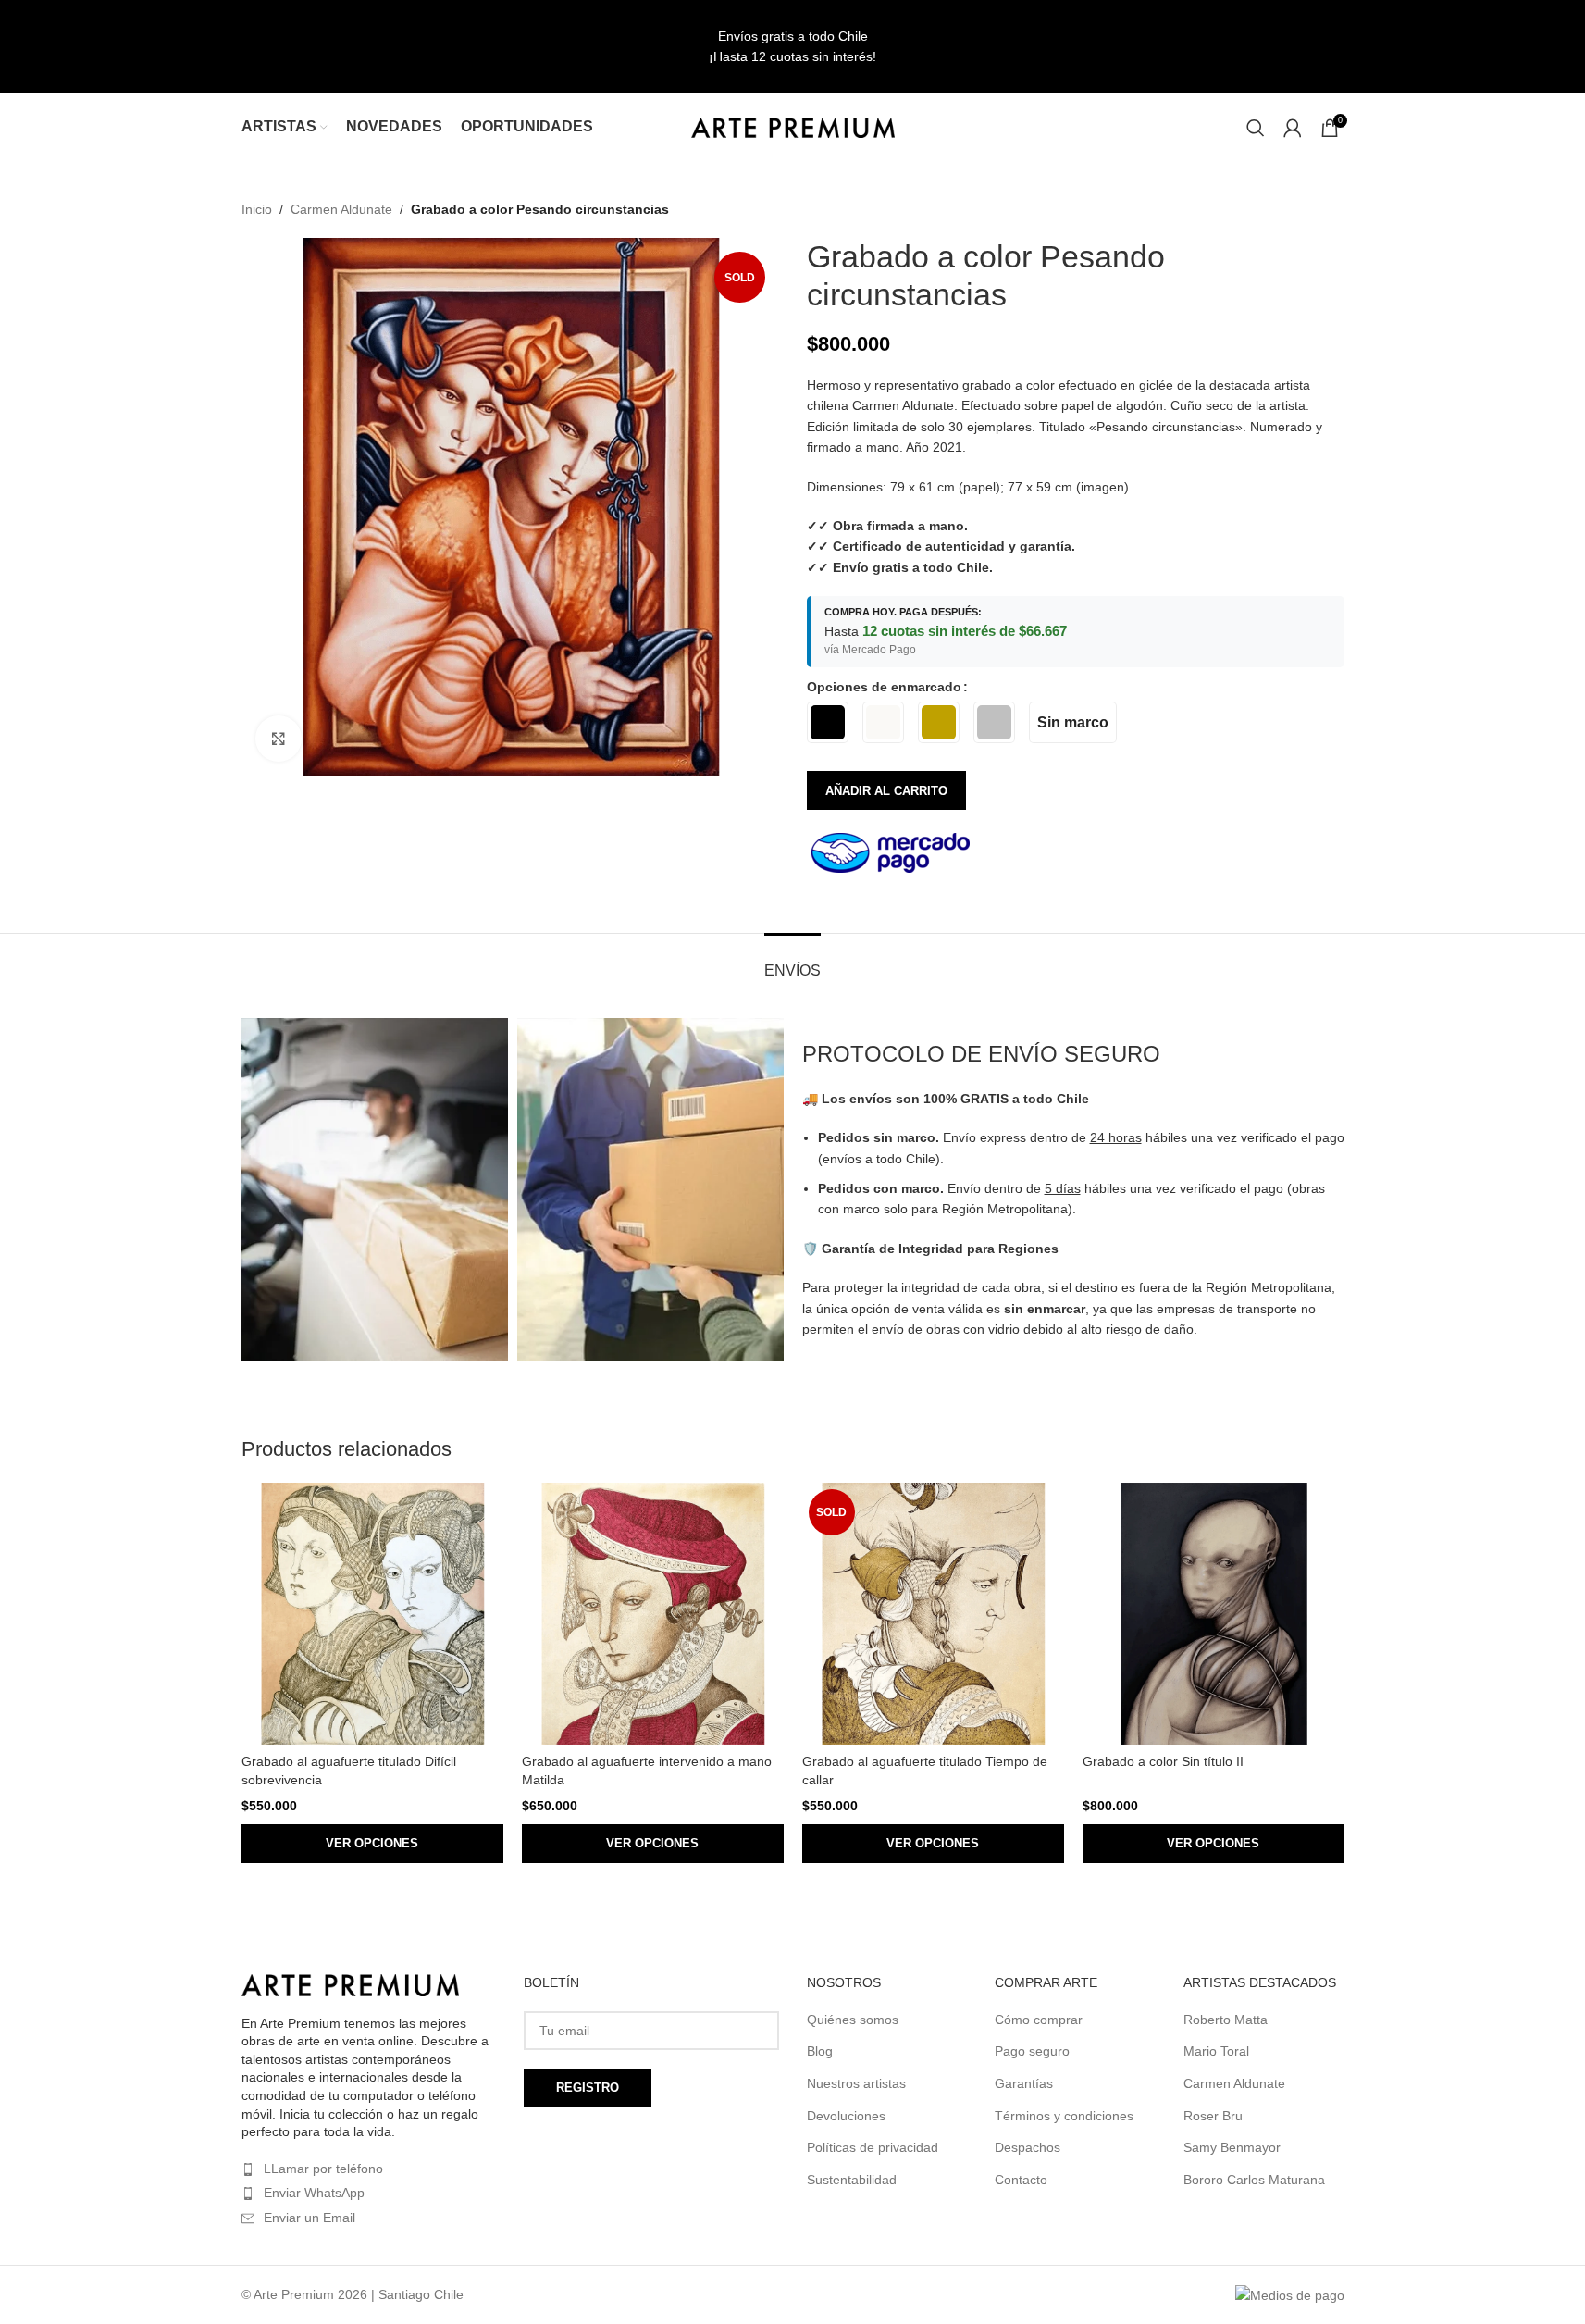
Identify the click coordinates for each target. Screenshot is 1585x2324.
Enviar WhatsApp (314, 2193)
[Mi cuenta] (1293, 128)
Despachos (1028, 2147)
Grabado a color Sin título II (1163, 1761)
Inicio (257, 209)
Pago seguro (1032, 2051)
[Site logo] (793, 126)
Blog (820, 2051)
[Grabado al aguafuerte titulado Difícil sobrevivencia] (372, 1614)
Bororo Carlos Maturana (1254, 2180)
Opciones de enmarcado (884, 687)
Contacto (1021, 2180)
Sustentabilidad (852, 2180)
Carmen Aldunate (341, 209)
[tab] (792, 961)
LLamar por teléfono (323, 2169)
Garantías (1024, 2083)
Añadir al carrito (886, 791)
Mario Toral (1216, 2051)
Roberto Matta (1226, 2020)
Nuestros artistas (856, 2083)
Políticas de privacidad (873, 2147)
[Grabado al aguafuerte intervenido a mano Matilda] (653, 1614)
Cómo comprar (1039, 2020)
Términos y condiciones (1064, 2116)
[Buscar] (1256, 128)
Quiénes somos (853, 2020)
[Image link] (350, 1984)
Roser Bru (1213, 2116)
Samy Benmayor (1232, 2147)
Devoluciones (846, 2116)
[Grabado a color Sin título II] (1214, 1614)
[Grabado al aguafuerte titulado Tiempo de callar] (933, 1614)
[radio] (828, 722)
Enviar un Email (310, 2218)
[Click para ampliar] (279, 739)
